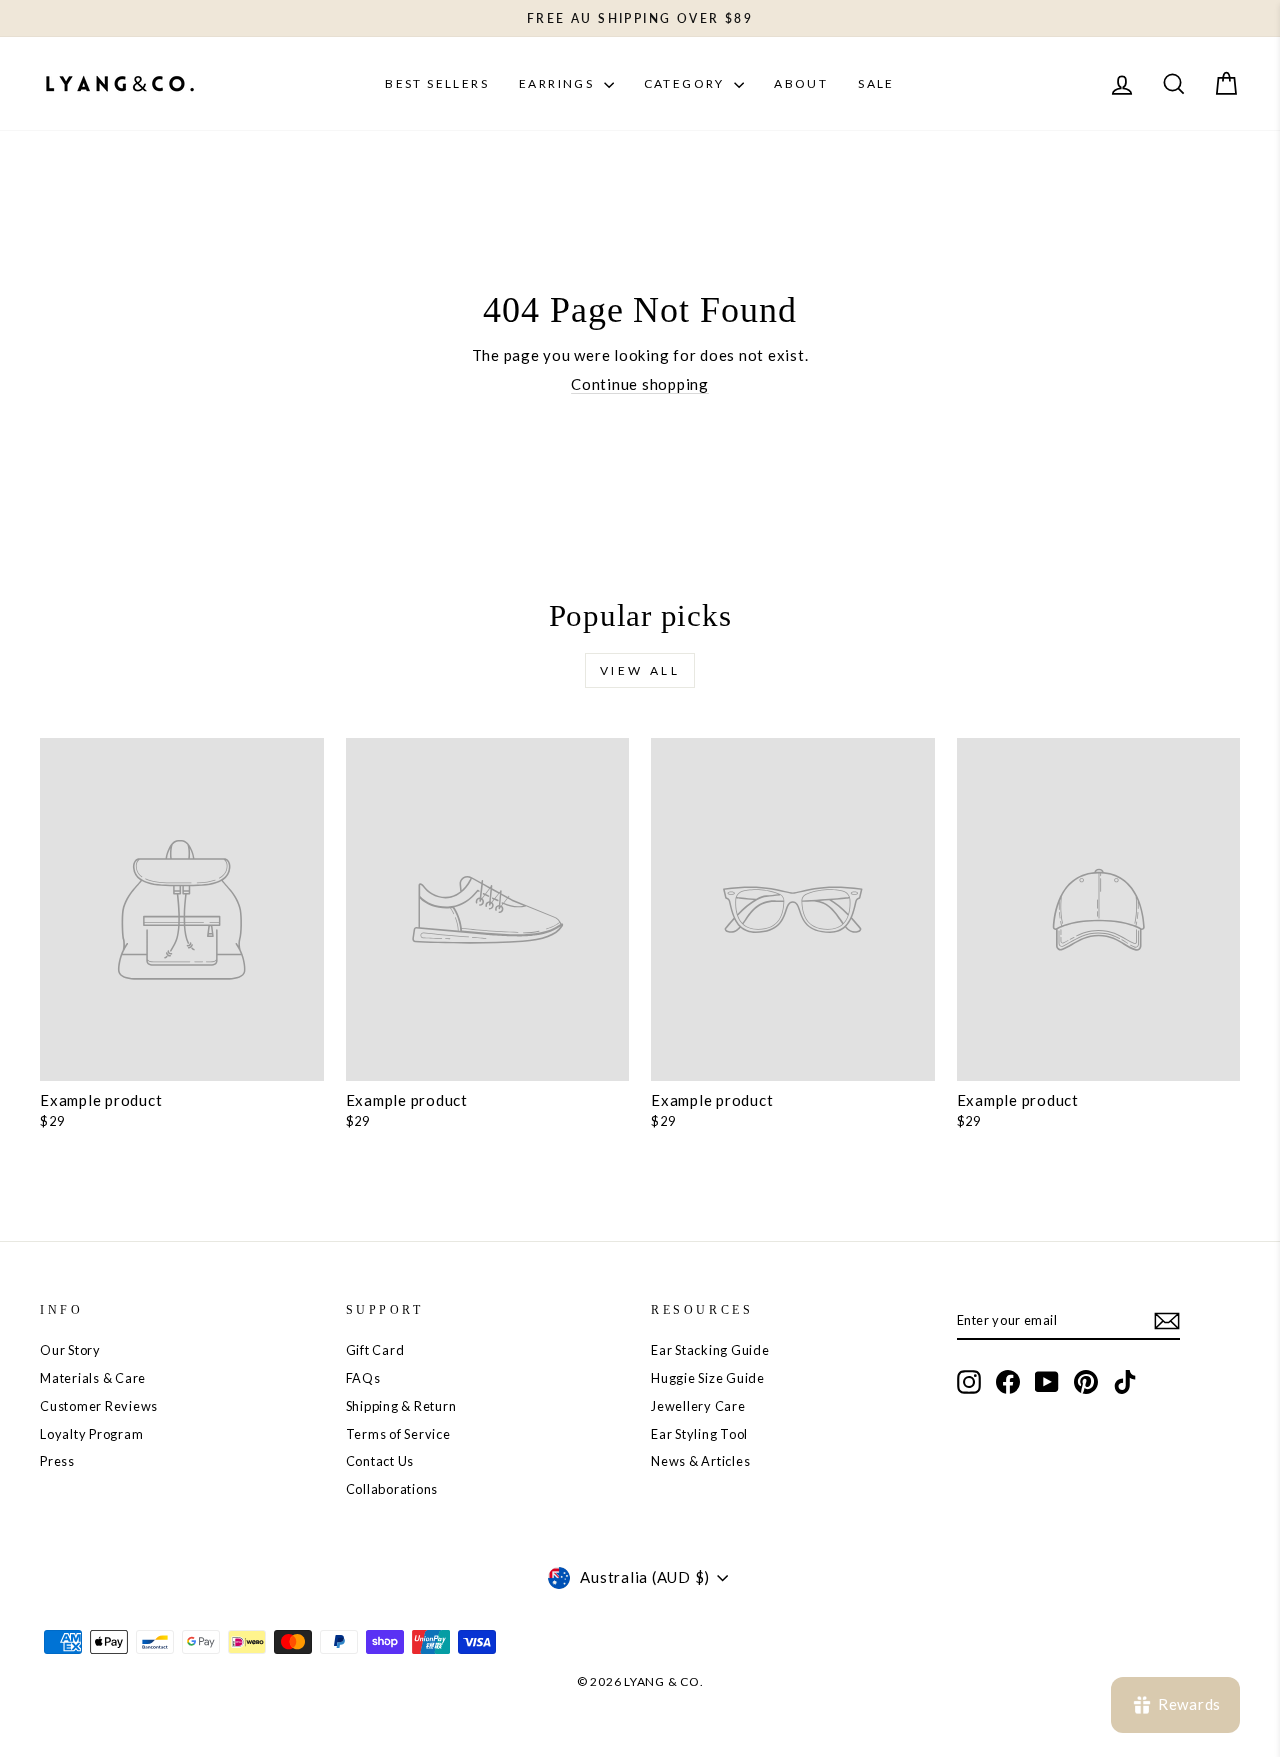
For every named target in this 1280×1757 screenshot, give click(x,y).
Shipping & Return (401, 1406)
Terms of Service (398, 1434)
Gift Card (375, 1350)
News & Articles (700, 1461)
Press (57, 1461)
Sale (876, 83)
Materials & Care (93, 1378)
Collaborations (392, 1489)
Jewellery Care (698, 1406)
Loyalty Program (91, 1434)
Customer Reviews (99, 1406)
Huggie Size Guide (708, 1378)
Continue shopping (640, 384)
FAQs (363, 1378)
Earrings (559, 83)
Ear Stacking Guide (710, 1350)
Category (687, 83)
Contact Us (380, 1461)
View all (640, 670)
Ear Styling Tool (699, 1434)
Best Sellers (437, 83)
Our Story (70, 1350)
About (801, 83)
